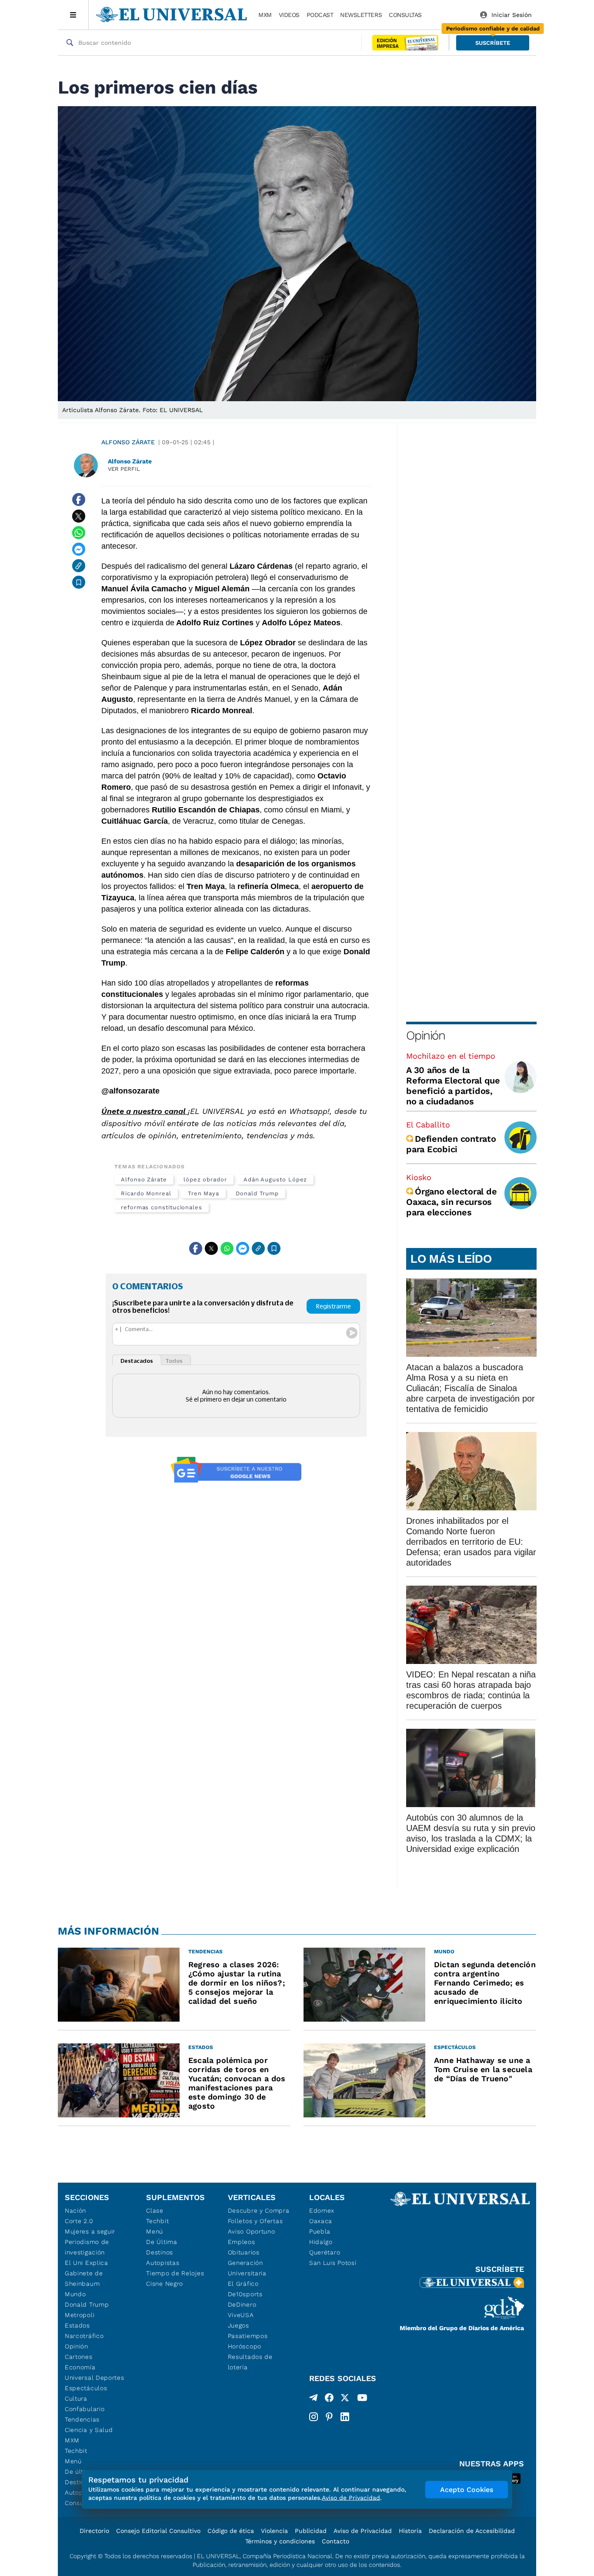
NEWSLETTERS (361, 15)
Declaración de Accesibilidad (472, 2531)
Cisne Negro (165, 2284)
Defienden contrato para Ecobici (451, 1144)
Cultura (76, 2398)
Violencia (274, 2531)
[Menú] (73, 15)
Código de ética (231, 2531)
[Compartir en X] (79, 516)
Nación (75, 2210)
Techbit (76, 2451)
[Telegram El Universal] (314, 2399)
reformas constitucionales (162, 1207)
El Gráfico (243, 2284)
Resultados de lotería (250, 2362)
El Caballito (428, 1125)
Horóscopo (245, 2346)
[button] (493, 43)
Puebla (320, 2231)
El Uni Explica (87, 2263)
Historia (410, 2531)
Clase (155, 2210)
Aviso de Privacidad (363, 2531)
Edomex (322, 2210)
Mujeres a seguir (90, 2231)
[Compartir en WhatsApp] (79, 533)
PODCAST (320, 15)
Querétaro (325, 2252)
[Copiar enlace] (79, 566)
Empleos (242, 2242)
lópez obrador (205, 1179)
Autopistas (163, 2263)
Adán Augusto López (275, 1179)
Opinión (425, 1035)
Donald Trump (257, 1193)
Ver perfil (124, 469)
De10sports (245, 2294)
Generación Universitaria (247, 2268)
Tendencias (82, 2419)
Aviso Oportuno (252, 2231)
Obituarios (244, 2252)
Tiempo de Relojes (175, 2273)
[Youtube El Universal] (362, 2399)
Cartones (79, 2357)
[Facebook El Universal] (329, 2399)
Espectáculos (86, 2388)
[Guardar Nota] (79, 582)
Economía (80, 2367)
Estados (77, 2325)
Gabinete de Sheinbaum (84, 2278)
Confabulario (85, 2409)
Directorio (94, 2531)
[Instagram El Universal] (314, 2417)
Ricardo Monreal (146, 1193)
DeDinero (242, 2304)
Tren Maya (204, 1193)
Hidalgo (321, 2242)
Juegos (239, 2325)
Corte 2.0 (79, 2221)
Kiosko (419, 1177)
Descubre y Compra (259, 2210)
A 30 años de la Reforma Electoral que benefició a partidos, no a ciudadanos (453, 1086)
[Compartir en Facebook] (79, 500)
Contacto (335, 2541)
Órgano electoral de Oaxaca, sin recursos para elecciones (451, 1202)
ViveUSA (241, 2315)
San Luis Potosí (333, 2263)
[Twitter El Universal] (345, 2399)
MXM (265, 15)
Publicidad (311, 2531)
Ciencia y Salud (89, 2430)
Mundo (75, 2294)
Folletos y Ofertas (255, 2221)
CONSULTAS (405, 15)
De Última (162, 2242)
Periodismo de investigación (87, 2247)
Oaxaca (321, 2221)
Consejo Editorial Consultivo (158, 2531)
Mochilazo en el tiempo (451, 1056)
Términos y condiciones (280, 2541)
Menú (73, 2461)
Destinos (160, 2252)
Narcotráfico (84, 2336)
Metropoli (80, 2315)
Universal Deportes (95, 2378)
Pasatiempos (248, 2336)
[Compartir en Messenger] (79, 549)
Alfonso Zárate (128, 442)
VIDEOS (289, 15)
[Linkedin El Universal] (345, 2417)
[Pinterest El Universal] (329, 2417)
